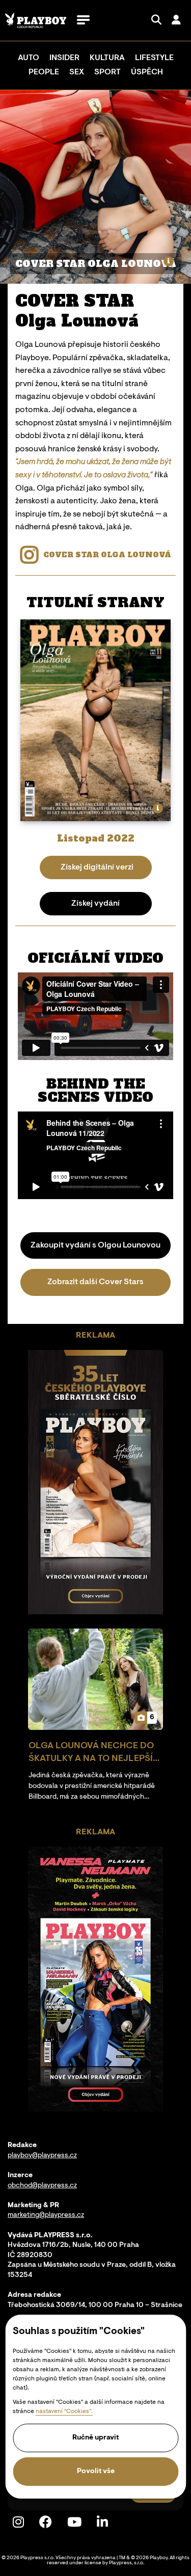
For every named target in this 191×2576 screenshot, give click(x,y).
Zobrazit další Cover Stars (95, 1282)
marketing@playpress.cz (46, 2215)
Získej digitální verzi (97, 867)
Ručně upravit (95, 2438)
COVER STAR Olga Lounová (107, 555)
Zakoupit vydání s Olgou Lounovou (95, 1245)
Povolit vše (96, 2472)
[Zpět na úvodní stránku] (36, 21)
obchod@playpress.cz (42, 2186)
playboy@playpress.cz (42, 2156)
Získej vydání (95, 904)
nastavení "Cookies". (64, 2411)
